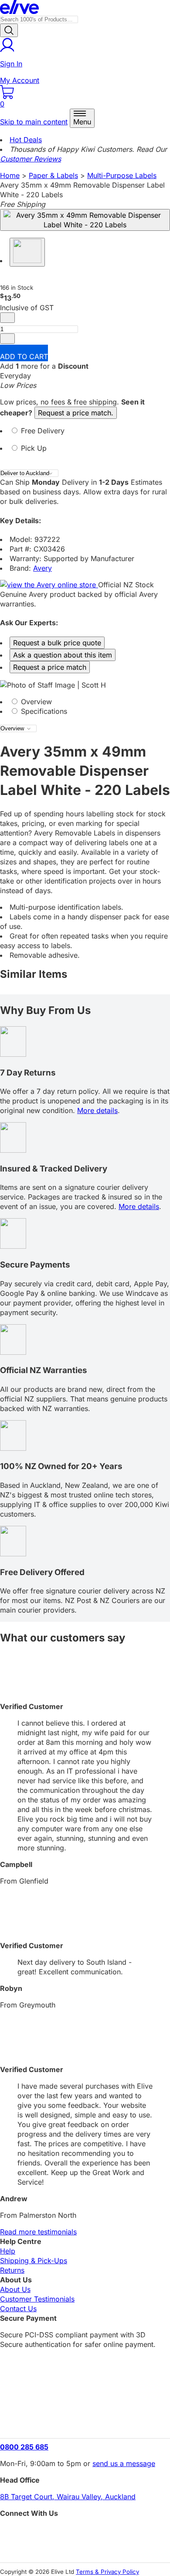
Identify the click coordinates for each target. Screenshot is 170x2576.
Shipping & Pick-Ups (34, 2261)
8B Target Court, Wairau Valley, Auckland (68, 2497)
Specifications (43, 711)
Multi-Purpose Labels (122, 175)
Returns (12, 2270)
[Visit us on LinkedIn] (85, 2548)
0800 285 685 (24, 2447)
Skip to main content (34, 122)
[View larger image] (85, 220)
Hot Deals (26, 140)
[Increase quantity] (7, 339)
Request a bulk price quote (57, 643)
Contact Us (18, 2309)
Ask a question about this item (63, 655)
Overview (35, 702)
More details (97, 1110)
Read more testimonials (38, 2232)
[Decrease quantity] (7, 318)
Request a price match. (76, 413)
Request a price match (50, 667)
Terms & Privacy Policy (107, 2572)
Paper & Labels (53, 175)
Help (8, 2251)
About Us (15, 2289)
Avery (42, 568)
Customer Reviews (31, 159)
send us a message (124, 2463)
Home (10, 175)
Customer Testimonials (37, 2299)
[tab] (85, 435)
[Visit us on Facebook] (85, 2533)
